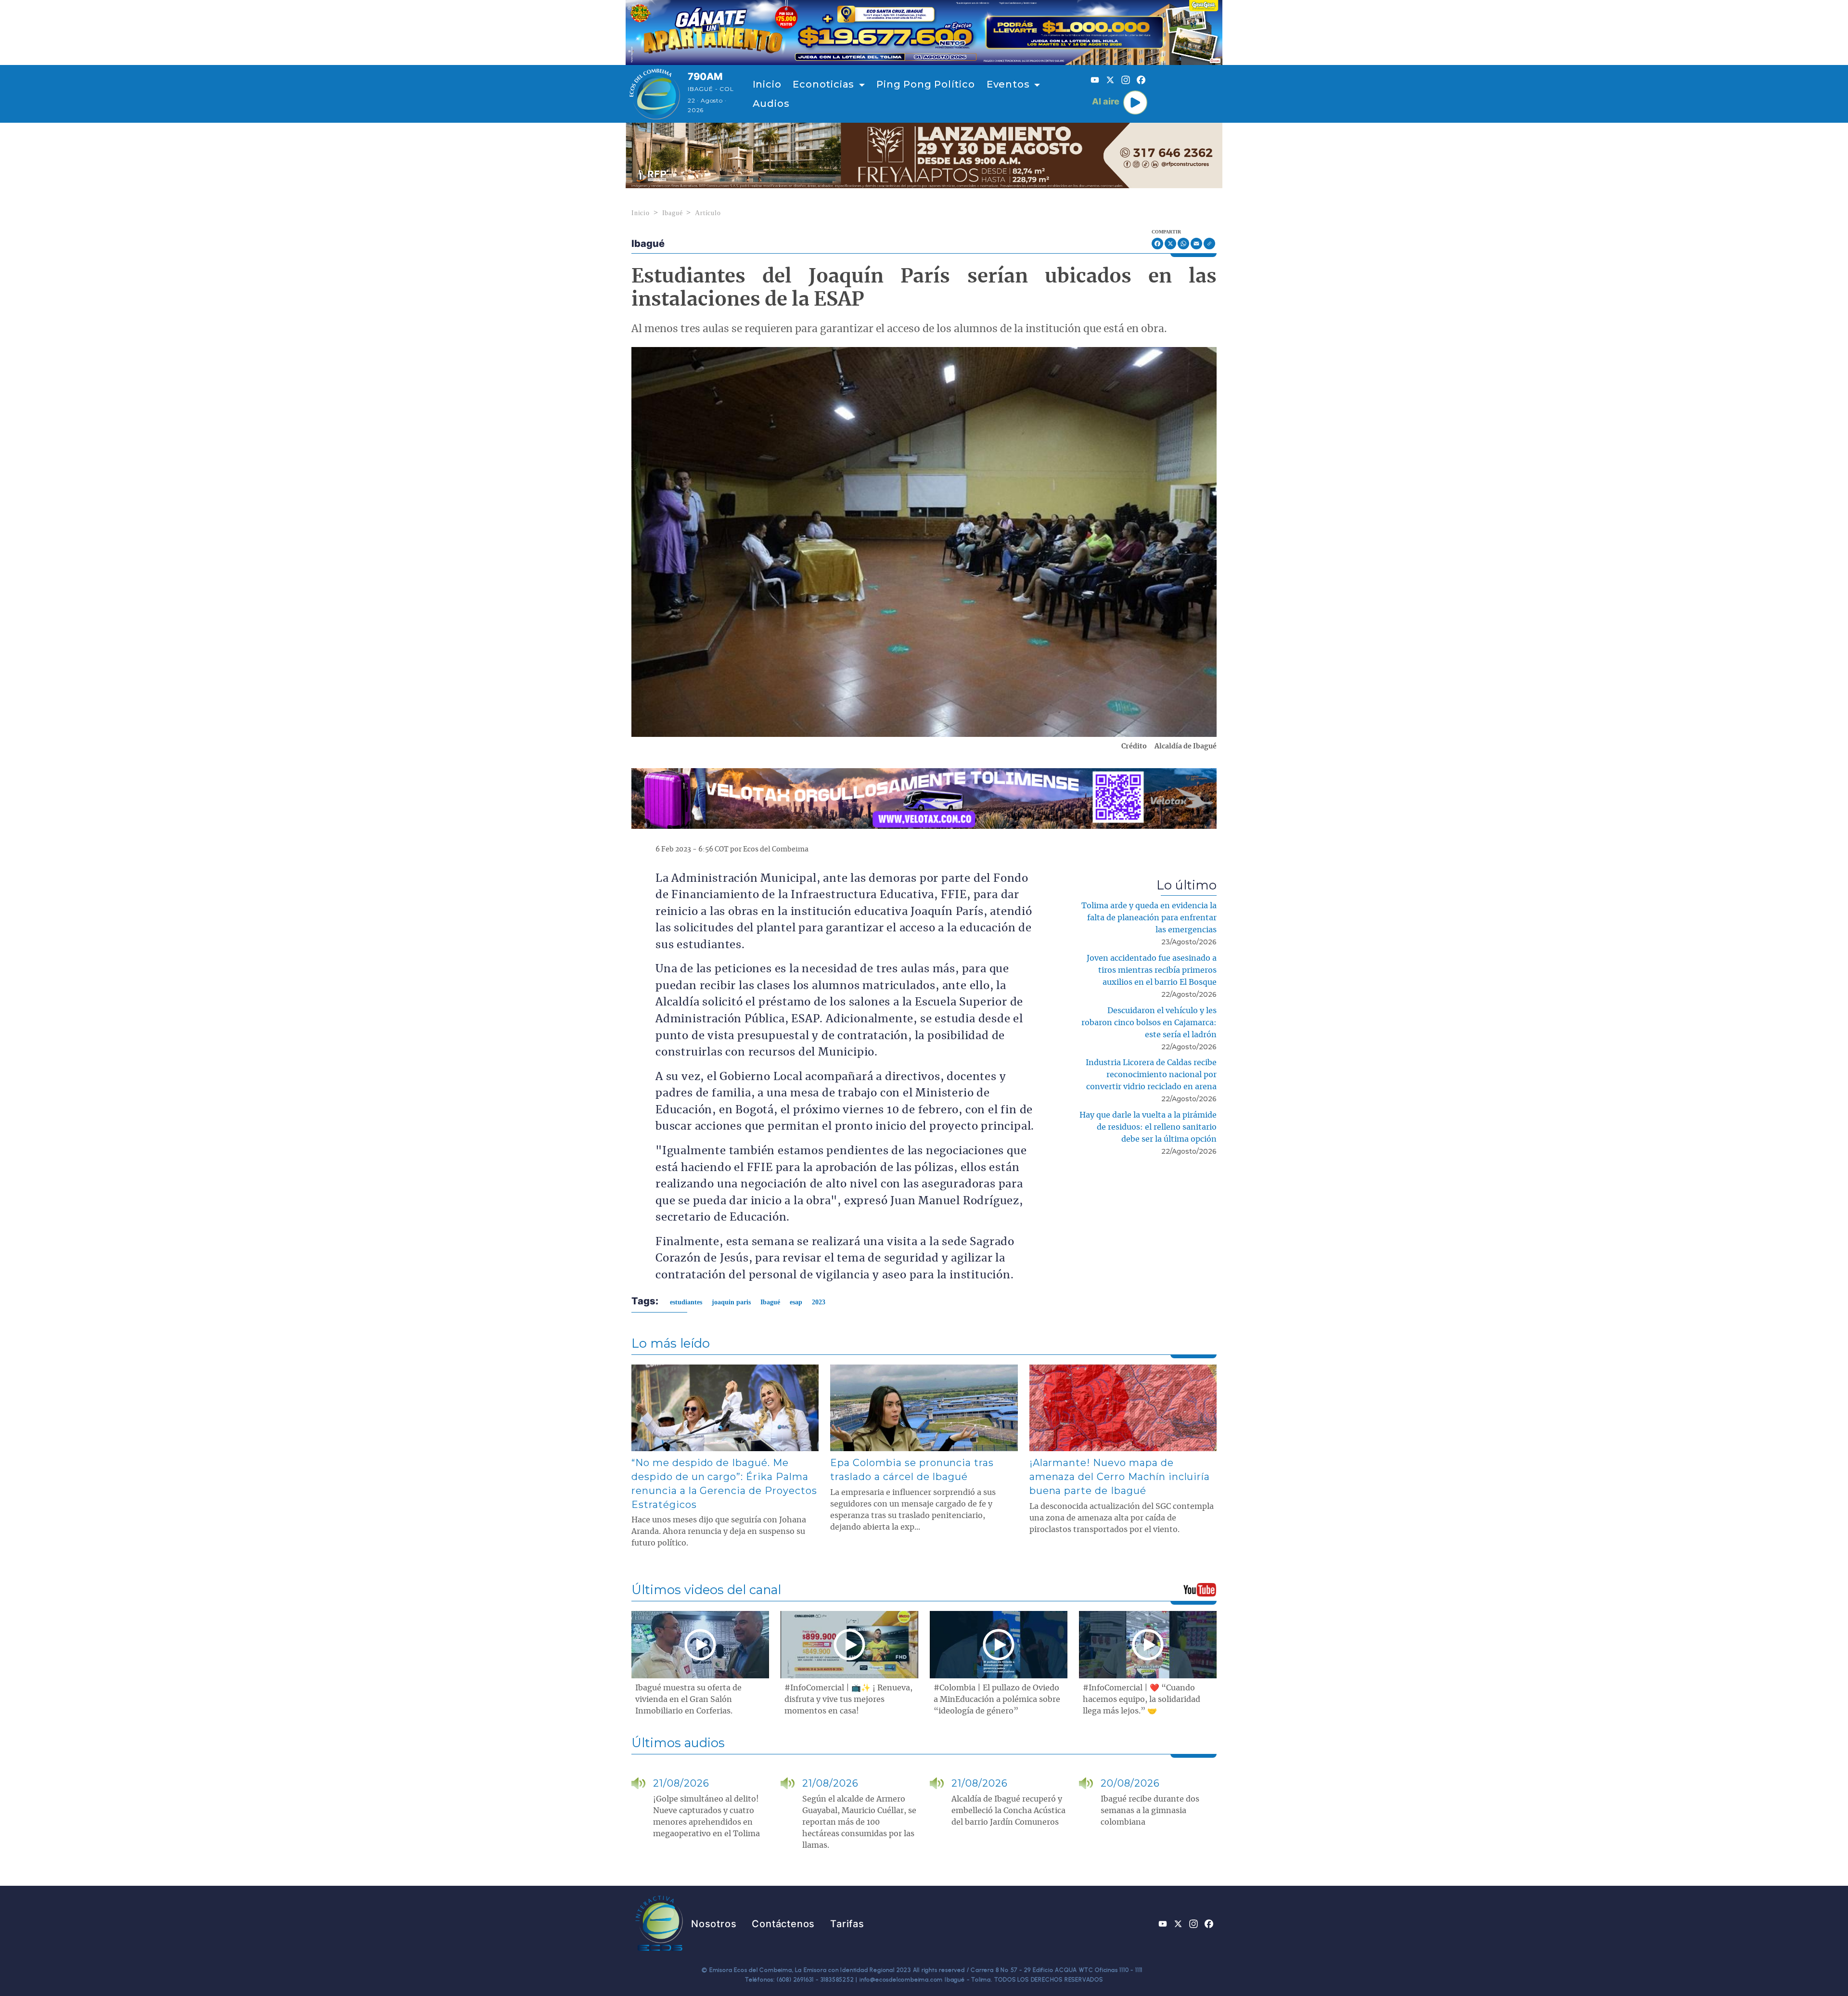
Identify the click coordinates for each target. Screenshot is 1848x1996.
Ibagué (673, 213)
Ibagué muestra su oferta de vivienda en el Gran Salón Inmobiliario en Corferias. (688, 1700)
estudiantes (686, 1302)
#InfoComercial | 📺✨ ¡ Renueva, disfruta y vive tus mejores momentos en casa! (848, 1700)
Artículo (708, 213)
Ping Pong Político (925, 84)
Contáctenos (783, 1924)
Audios (771, 103)
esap (796, 1302)
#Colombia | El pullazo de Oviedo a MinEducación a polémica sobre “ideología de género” (997, 1700)
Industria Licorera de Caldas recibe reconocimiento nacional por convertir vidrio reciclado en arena (1151, 1075)
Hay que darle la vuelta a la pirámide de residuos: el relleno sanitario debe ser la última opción (1148, 1127)
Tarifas (847, 1924)
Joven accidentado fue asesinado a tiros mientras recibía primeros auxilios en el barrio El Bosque (1152, 970)
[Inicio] (655, 94)
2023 (819, 1302)
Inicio (767, 84)
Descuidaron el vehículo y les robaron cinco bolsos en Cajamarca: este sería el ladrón (1149, 1023)
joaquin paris (731, 1302)
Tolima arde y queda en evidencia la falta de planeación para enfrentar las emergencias (1149, 918)
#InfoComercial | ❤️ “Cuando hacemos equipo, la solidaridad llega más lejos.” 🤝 (1142, 1700)
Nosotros (714, 1924)
